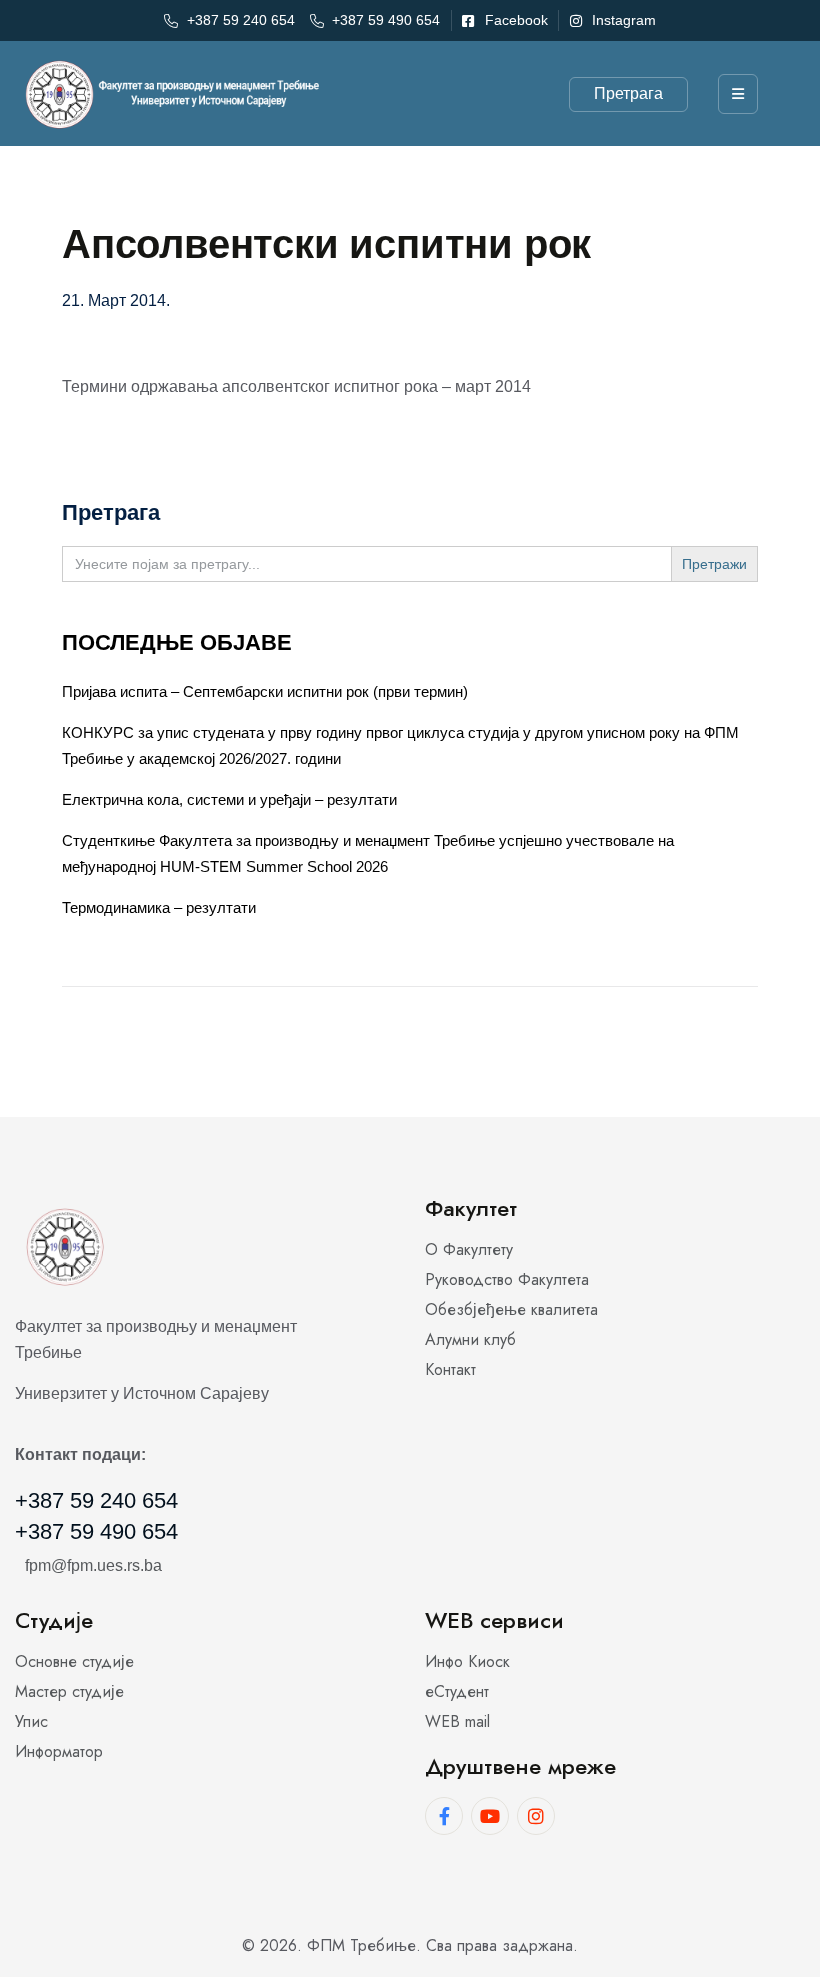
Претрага (628, 93)
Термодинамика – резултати (159, 907)
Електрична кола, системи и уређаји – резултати (229, 799)
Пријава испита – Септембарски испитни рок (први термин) (265, 691)
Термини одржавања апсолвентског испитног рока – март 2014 (296, 386)
